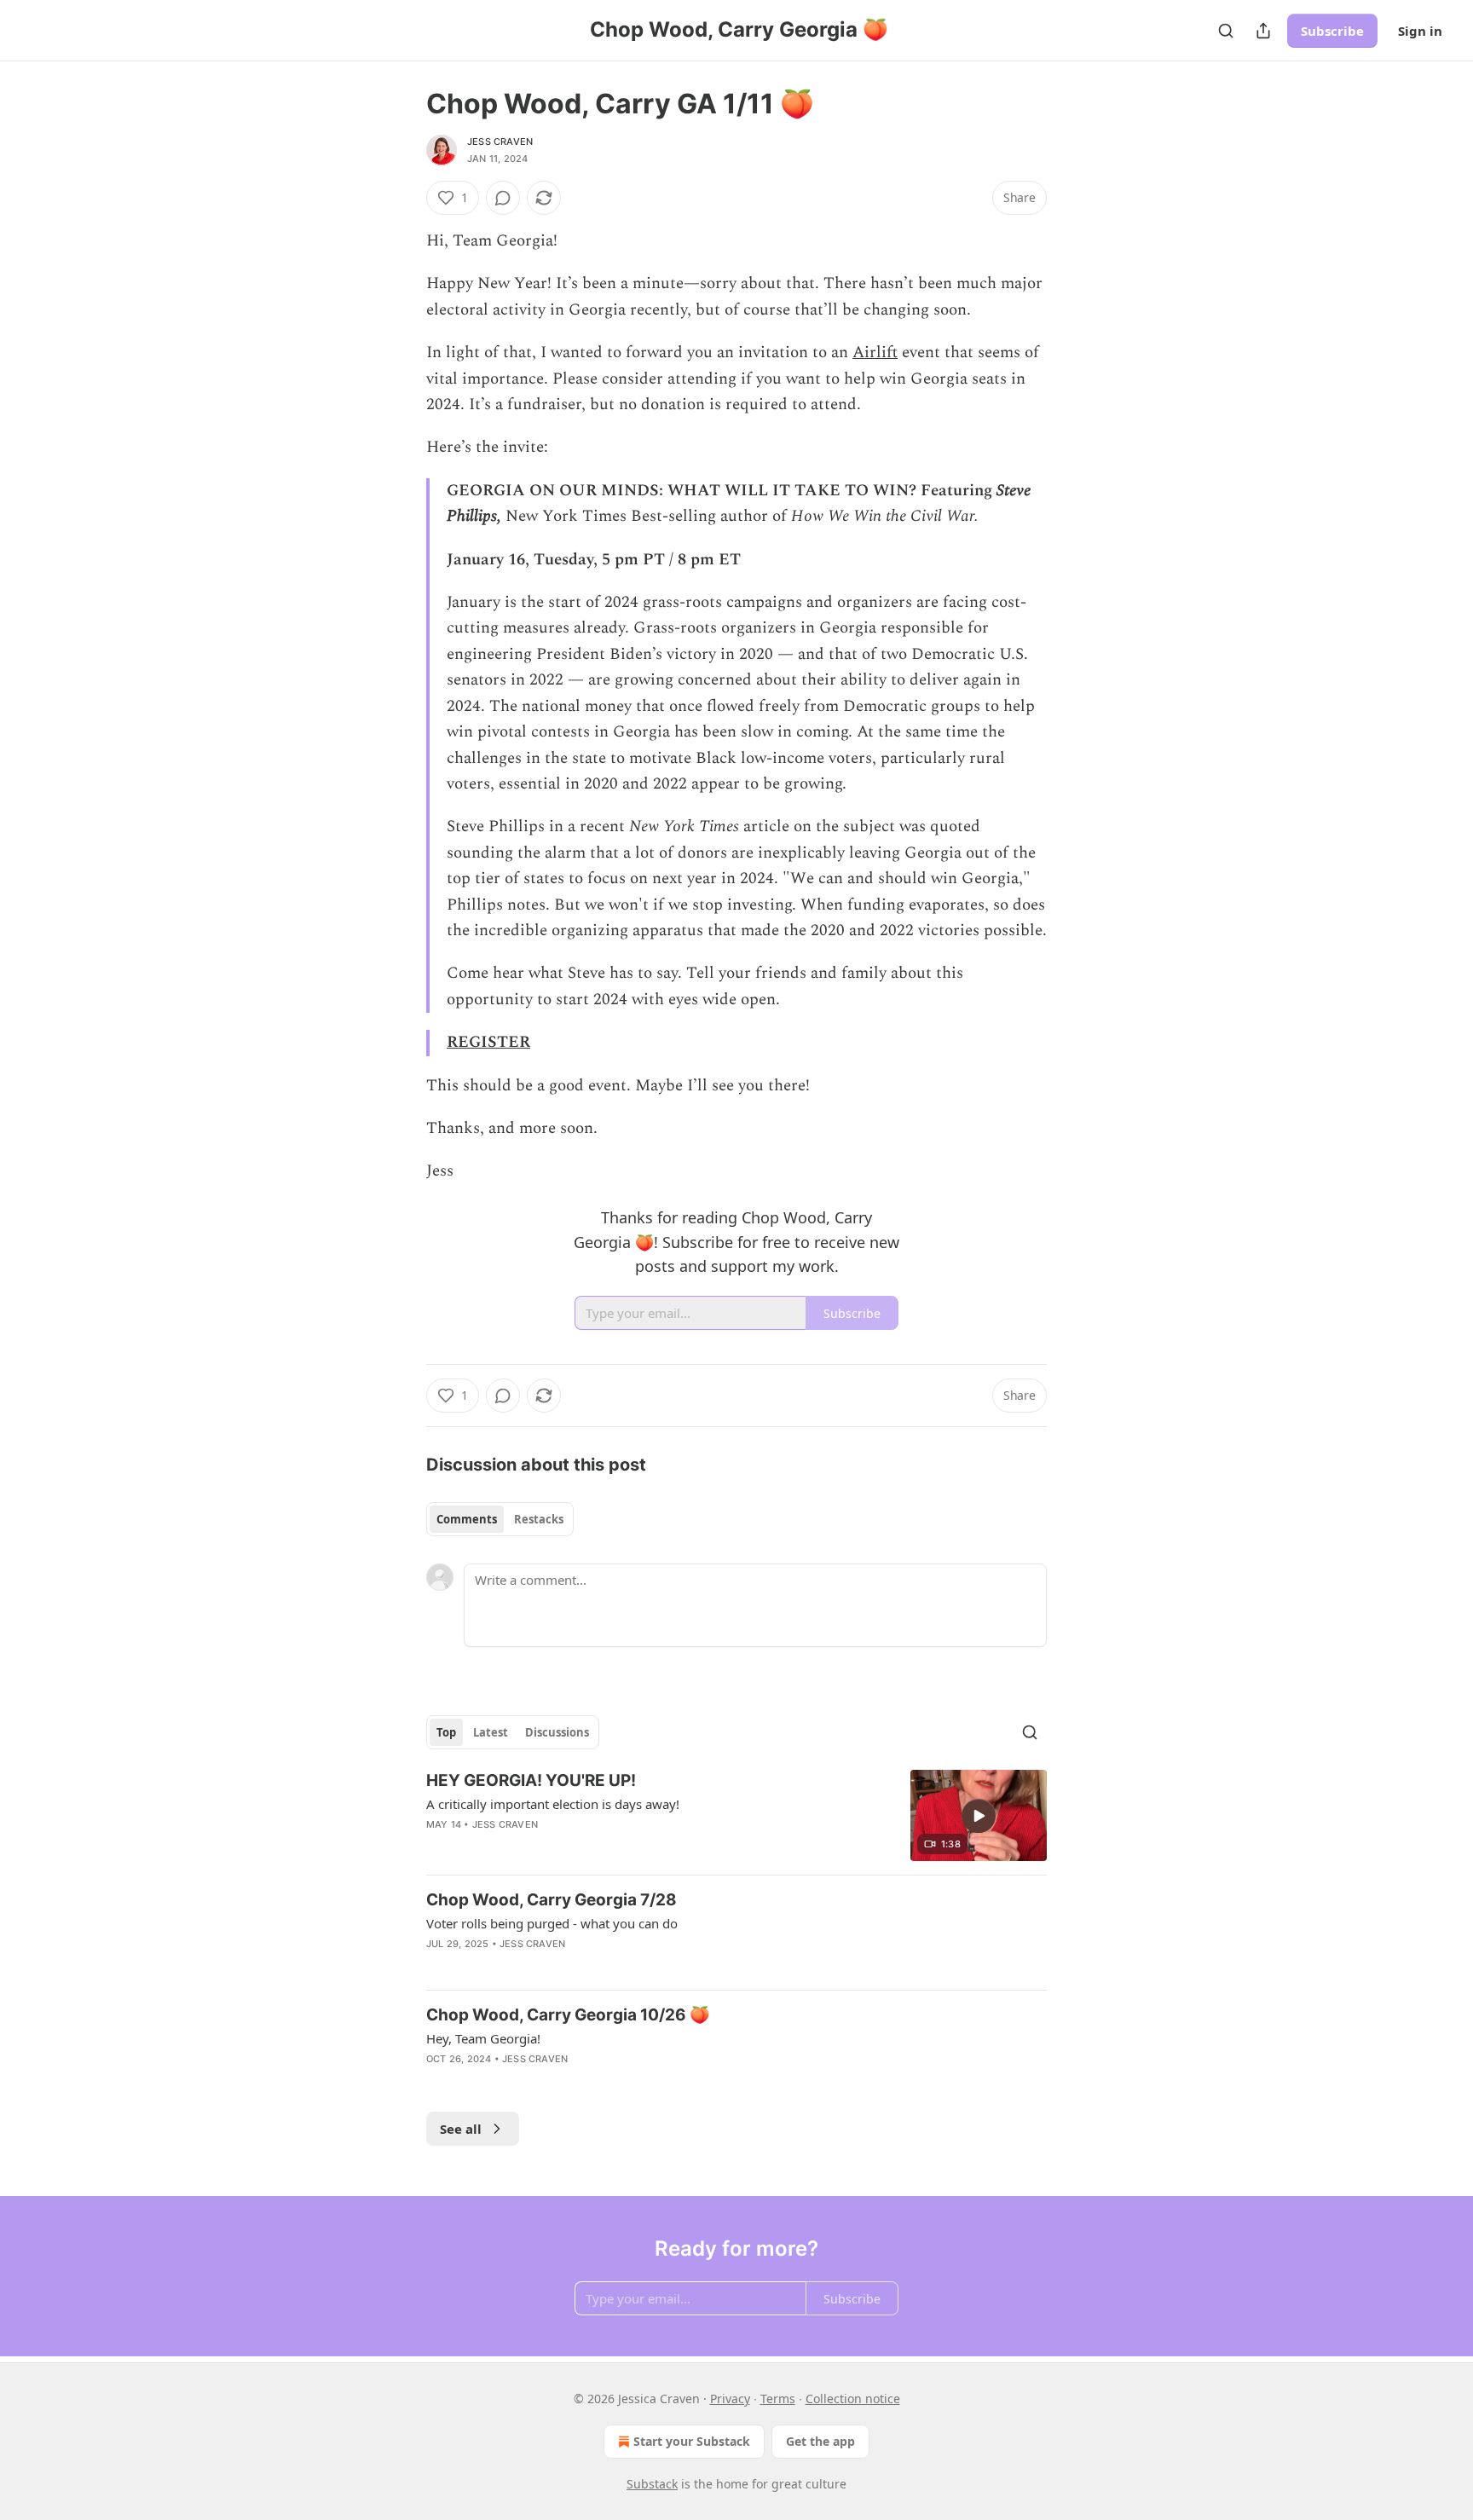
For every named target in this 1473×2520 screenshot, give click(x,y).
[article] (736, 1815)
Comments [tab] (467, 1519)
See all (461, 2129)
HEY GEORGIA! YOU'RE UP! (531, 1780)
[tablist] (500, 1519)
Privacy (730, 2399)
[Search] (1226, 31)
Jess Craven (500, 142)
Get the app (820, 2441)
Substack (652, 2484)
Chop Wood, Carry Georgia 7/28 (552, 1900)
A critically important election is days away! (553, 1804)
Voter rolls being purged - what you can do (552, 1923)
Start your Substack (692, 2441)
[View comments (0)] (503, 198)
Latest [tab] (491, 1732)
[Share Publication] (1263, 31)
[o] (979, 1816)
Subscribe (1332, 31)
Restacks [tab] (539, 1519)
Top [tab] (446, 1732)
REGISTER (488, 1042)
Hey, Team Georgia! (483, 2038)
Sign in (1420, 31)
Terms (778, 2399)
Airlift (875, 353)
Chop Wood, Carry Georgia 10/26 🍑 (568, 2015)
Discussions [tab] (557, 1732)
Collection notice (853, 2399)
